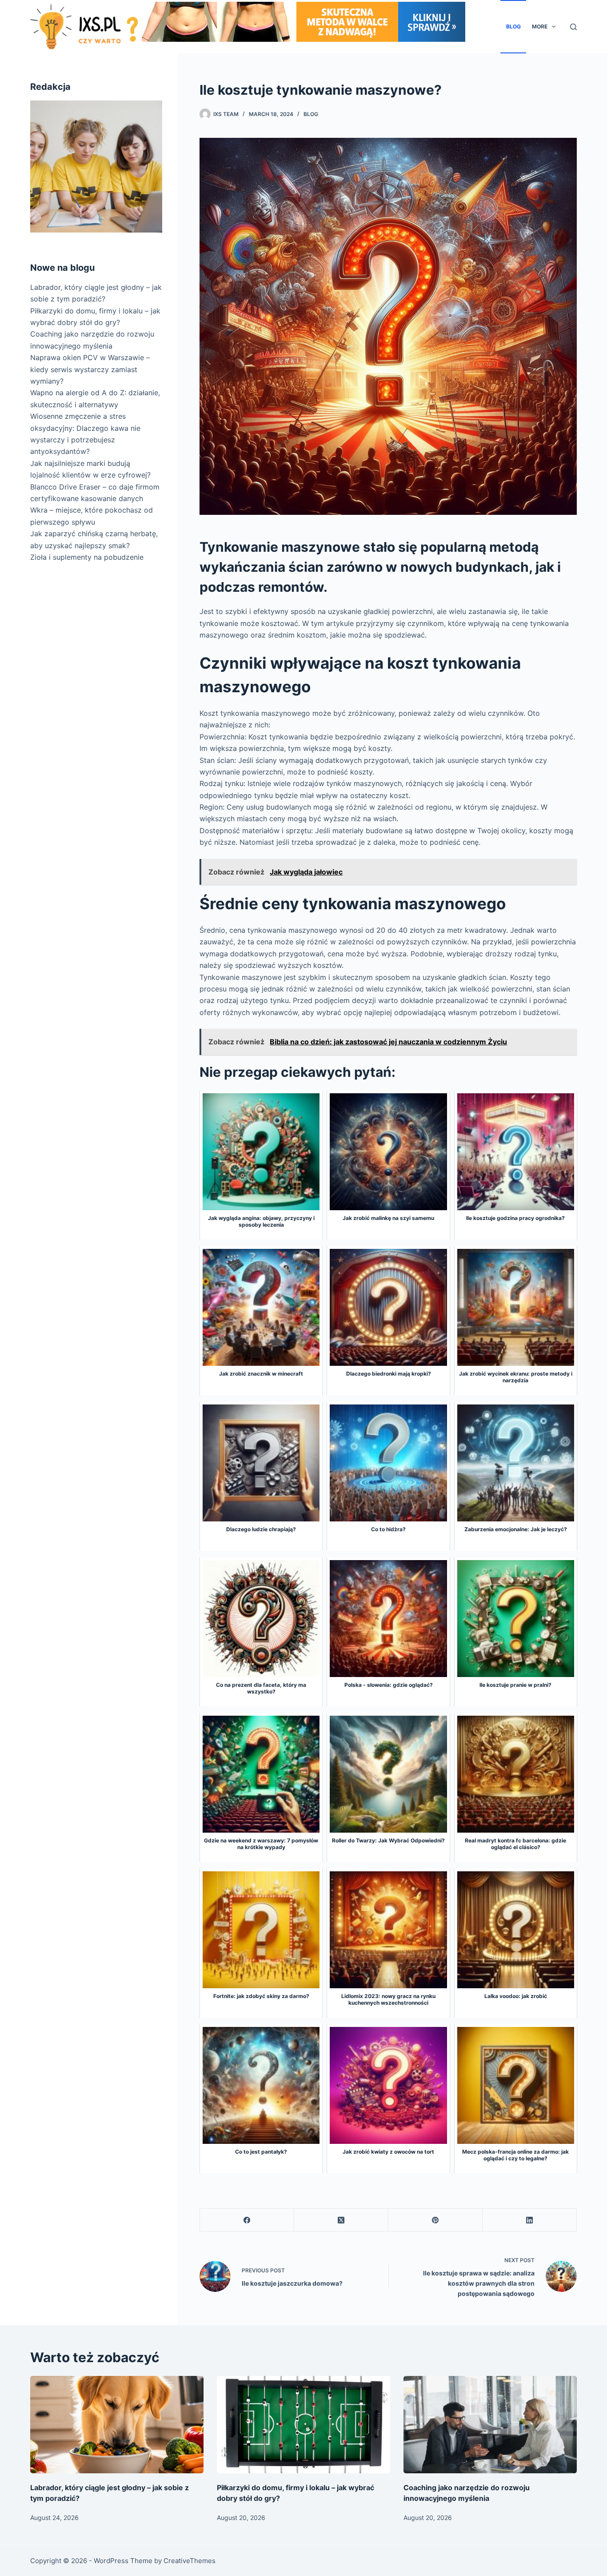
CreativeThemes (190, 2561)
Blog (513, 26)
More (540, 26)
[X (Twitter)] (341, 2220)
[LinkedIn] (530, 2220)
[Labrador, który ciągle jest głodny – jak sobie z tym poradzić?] (117, 2425)
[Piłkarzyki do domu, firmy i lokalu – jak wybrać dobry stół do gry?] (303, 2425)
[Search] (573, 27)
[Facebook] (247, 2220)
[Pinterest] (435, 2220)
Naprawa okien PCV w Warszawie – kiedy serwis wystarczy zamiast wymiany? (90, 369)
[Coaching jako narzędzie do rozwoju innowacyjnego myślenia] (490, 2425)
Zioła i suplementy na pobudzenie (87, 557)
